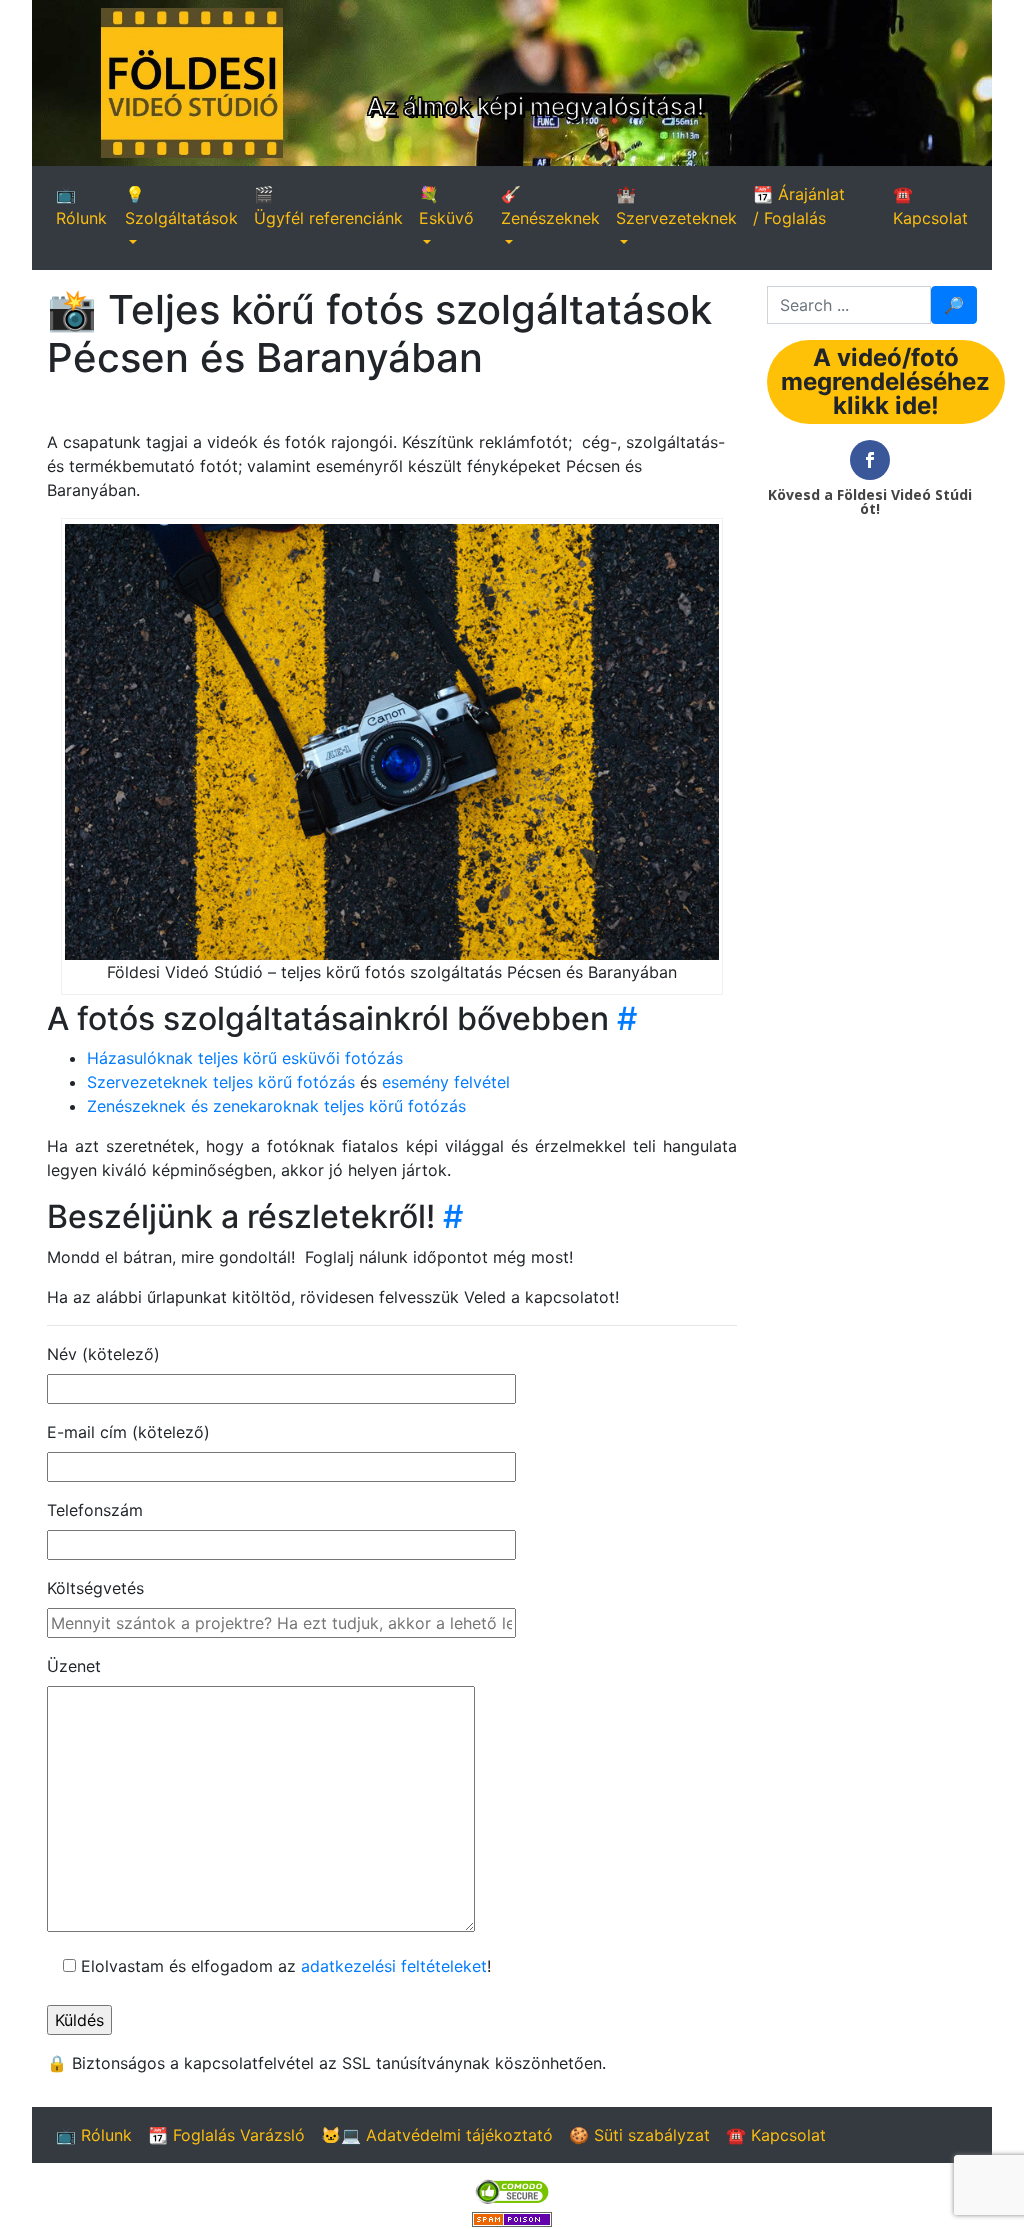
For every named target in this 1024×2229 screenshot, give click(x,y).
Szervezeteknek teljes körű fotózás (223, 1082)
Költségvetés (95, 1588)
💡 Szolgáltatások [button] (181, 206)
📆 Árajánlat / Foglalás (799, 206)
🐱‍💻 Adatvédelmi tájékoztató (437, 2135)
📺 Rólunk (81, 206)
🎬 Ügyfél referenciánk (328, 206)
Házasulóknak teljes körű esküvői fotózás (245, 1058)
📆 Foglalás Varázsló (226, 2135)
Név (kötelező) (103, 1354)
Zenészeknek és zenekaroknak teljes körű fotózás (276, 1106)
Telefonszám (95, 1510)
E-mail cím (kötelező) (128, 1432)
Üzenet (74, 1666)
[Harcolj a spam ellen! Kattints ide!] (512, 2217)
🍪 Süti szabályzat (639, 2135)
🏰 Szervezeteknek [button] (676, 206)
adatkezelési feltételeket (394, 1966)
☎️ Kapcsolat (930, 206)
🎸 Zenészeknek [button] (550, 206)
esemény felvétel (446, 1082)
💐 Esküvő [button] (446, 206)
